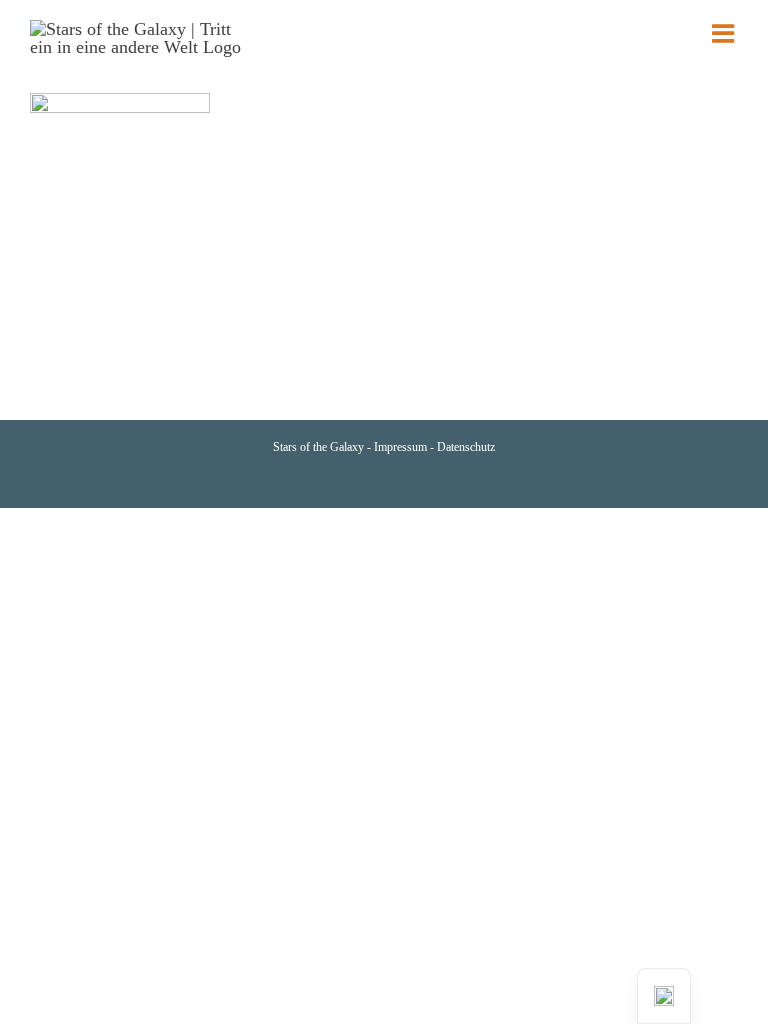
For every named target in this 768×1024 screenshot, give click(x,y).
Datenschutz (466, 447)
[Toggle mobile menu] (725, 33)
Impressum (402, 447)
